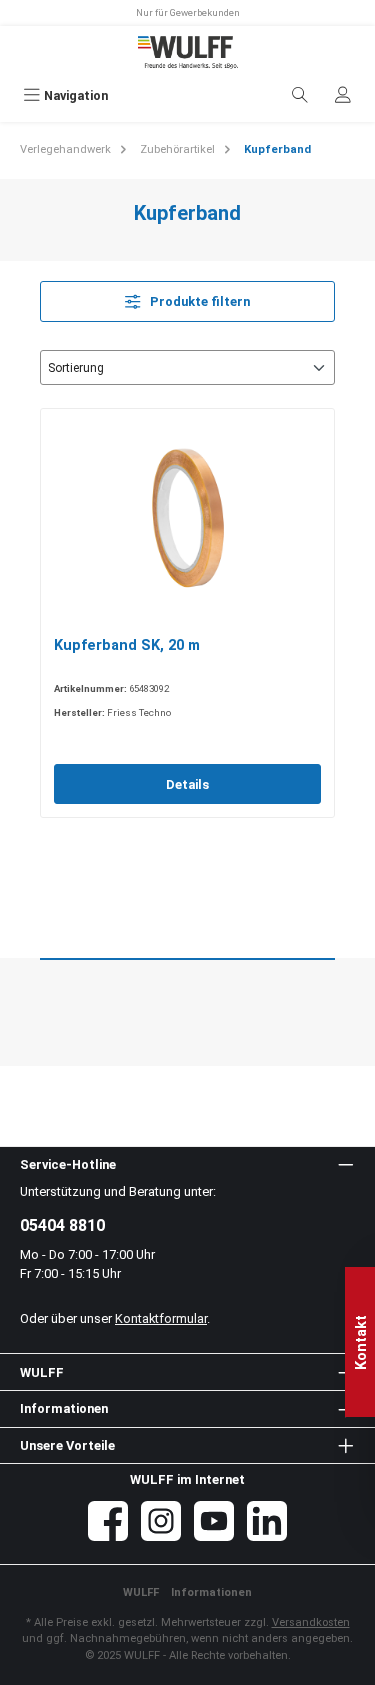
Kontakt (361, 1341)
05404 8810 (62, 1225)
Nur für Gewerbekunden (188, 12)
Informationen (211, 1592)
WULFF (141, 1592)
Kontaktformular (161, 1318)
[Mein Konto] (343, 95)
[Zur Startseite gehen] (187, 52)
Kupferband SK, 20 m (127, 645)
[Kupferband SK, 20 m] (187, 522)
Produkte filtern (198, 301)
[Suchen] (300, 95)
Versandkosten (311, 1622)
